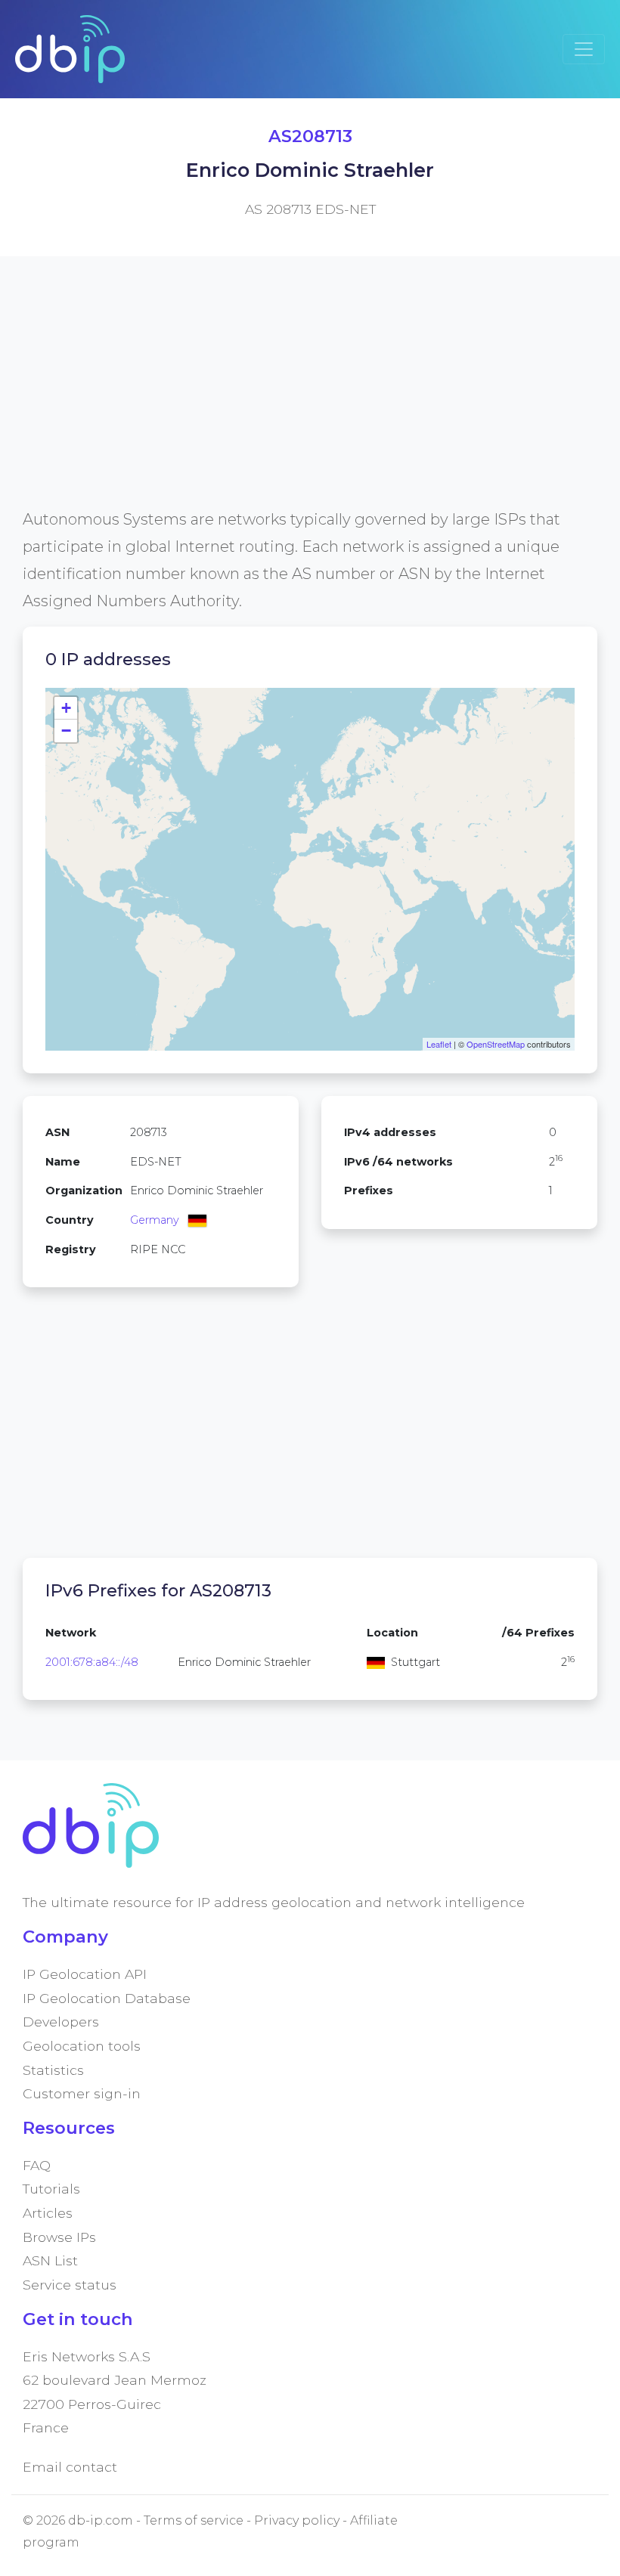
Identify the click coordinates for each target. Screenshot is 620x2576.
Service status (70, 2285)
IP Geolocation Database (107, 1998)
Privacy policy (297, 2520)
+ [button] (66, 708)
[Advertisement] (310, 400)
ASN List (50, 2260)
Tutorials (51, 2189)
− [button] (66, 731)
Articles (48, 2213)
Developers (61, 2022)
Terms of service (194, 2520)
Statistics (53, 2070)
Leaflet (439, 1044)
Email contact (70, 2467)
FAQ (37, 2165)
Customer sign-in (82, 2093)
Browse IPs (59, 2237)
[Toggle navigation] (584, 49)
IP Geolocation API (85, 1974)
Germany (155, 1220)
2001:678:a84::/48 (92, 1662)
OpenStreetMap (496, 1044)
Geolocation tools (82, 2046)
